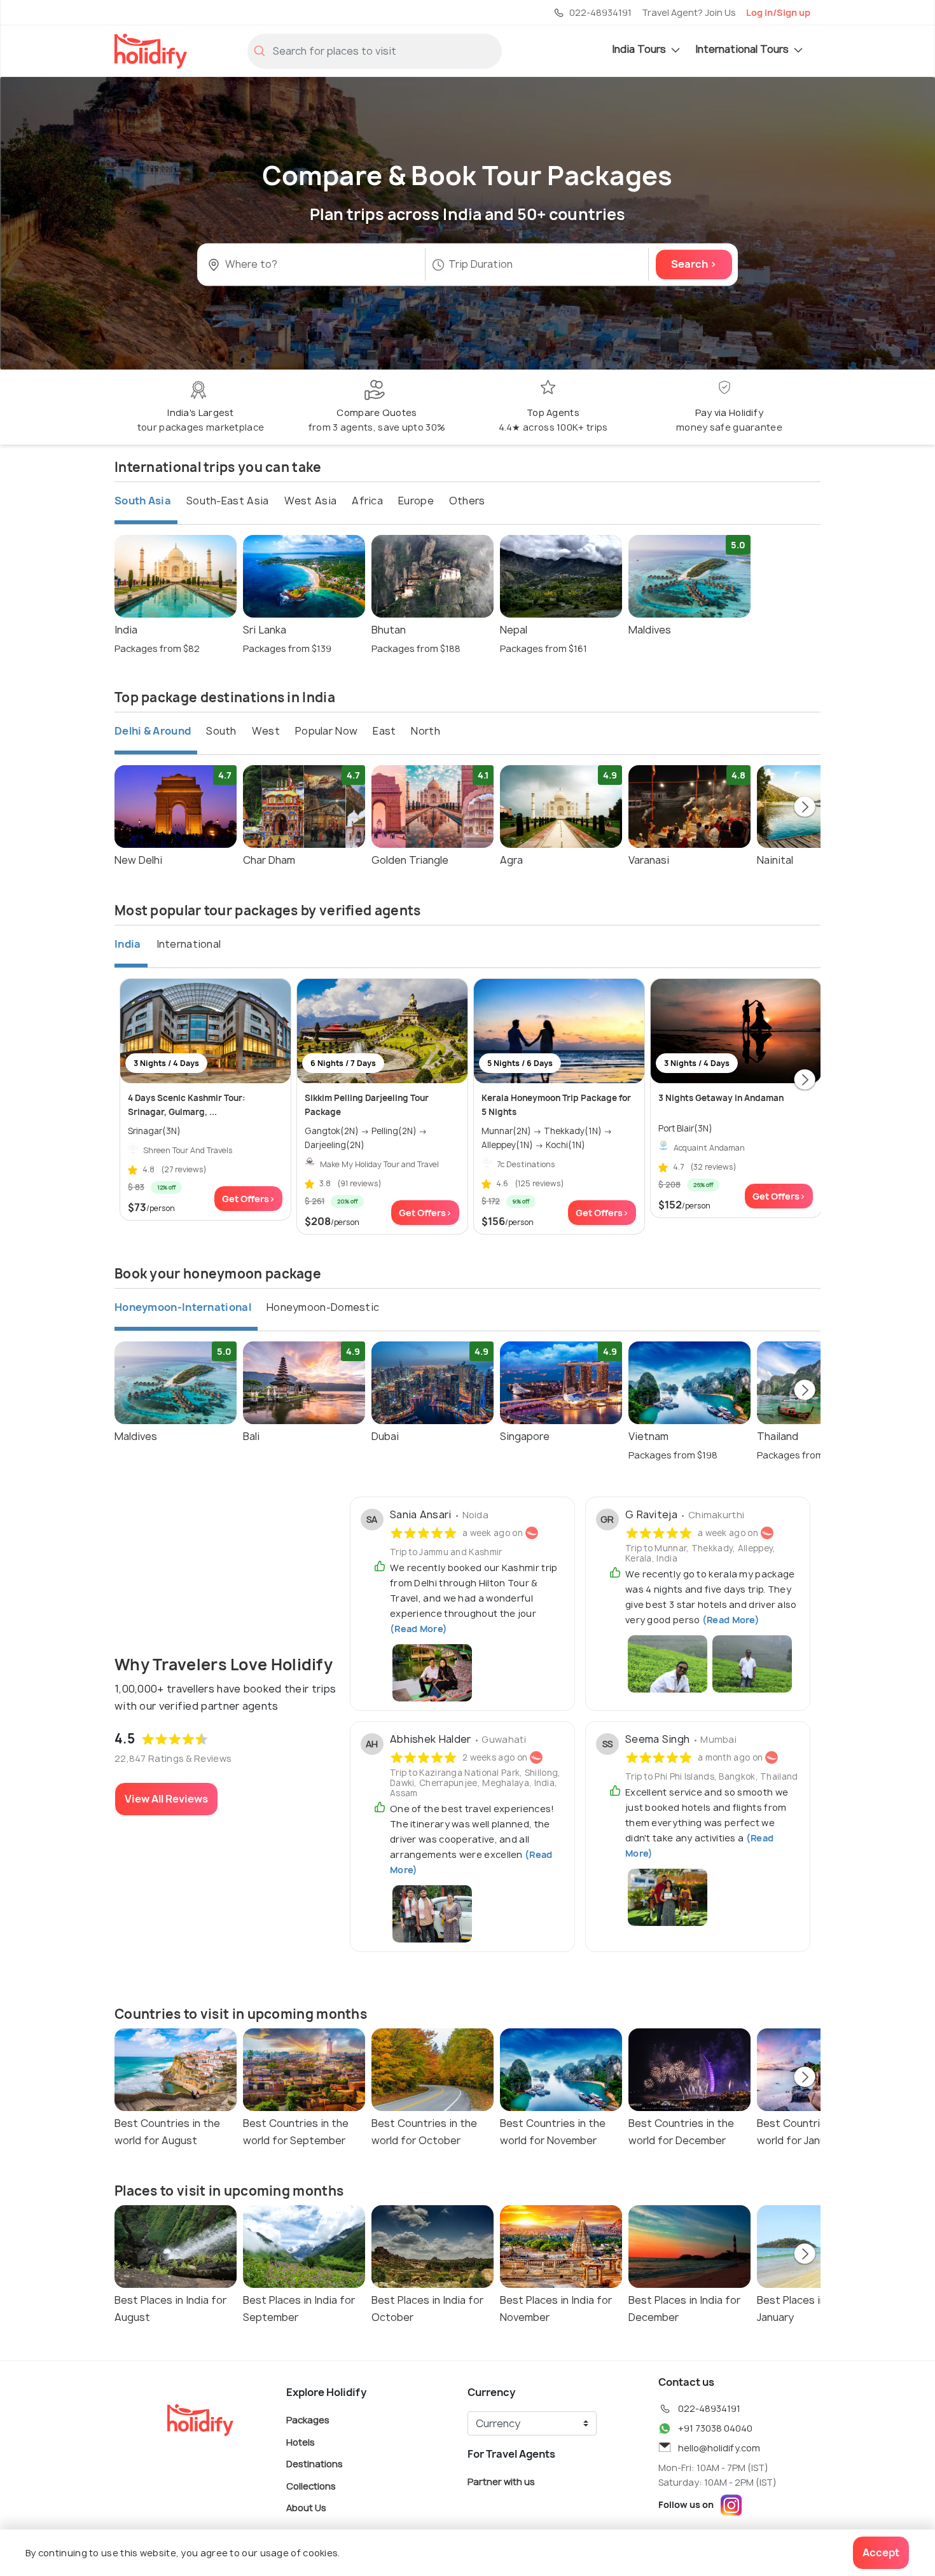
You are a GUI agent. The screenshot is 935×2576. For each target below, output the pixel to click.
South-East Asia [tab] (228, 501)
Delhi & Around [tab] (153, 731)
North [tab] (426, 731)
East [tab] (384, 731)
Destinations (315, 2464)
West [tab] (266, 731)
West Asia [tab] (311, 501)
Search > (694, 265)
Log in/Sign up (778, 12)
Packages (308, 2420)
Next (805, 808)
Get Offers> (248, 1199)
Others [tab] (467, 501)
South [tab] (221, 731)
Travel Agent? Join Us (689, 12)
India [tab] (128, 944)
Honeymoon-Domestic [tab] (323, 1307)
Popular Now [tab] (326, 731)
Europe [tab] (416, 501)
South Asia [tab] (143, 501)
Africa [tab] (367, 501)
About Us (306, 2508)
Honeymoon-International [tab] (183, 1307)
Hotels (301, 2441)
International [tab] (189, 944)
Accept (881, 2552)
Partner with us (501, 2482)
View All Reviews (166, 1799)
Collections (311, 2485)
